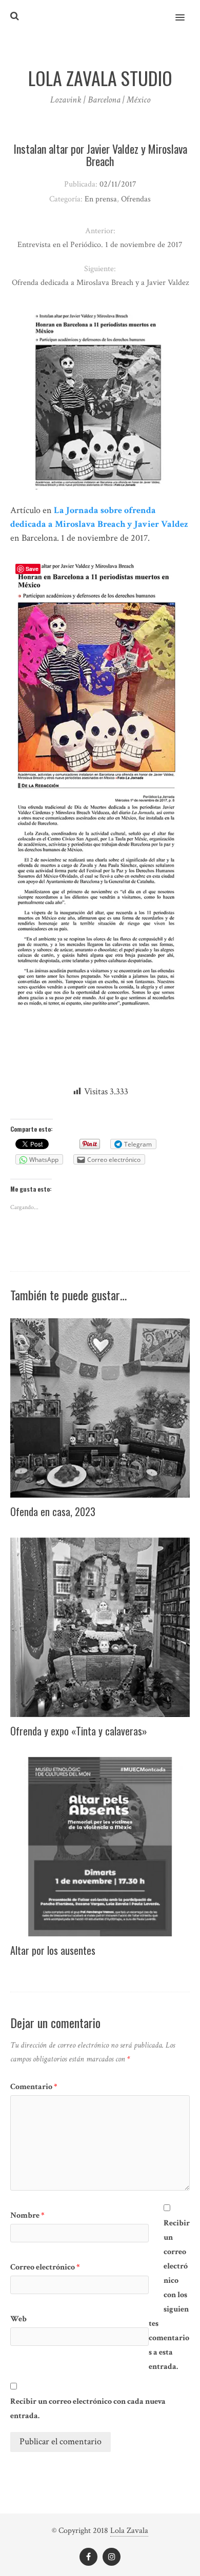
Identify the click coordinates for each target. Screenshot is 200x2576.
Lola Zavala (129, 2531)
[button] (186, 11)
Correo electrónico (45, 2267)
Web (18, 2319)
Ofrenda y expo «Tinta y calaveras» (79, 1731)
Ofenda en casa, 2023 (53, 1511)
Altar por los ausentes (53, 1950)
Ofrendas (136, 199)
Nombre (27, 2215)
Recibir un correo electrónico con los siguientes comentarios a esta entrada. (169, 2295)
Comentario (34, 2087)
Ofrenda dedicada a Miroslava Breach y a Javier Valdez (100, 283)
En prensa (101, 199)
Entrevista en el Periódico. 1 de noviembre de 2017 (100, 245)
